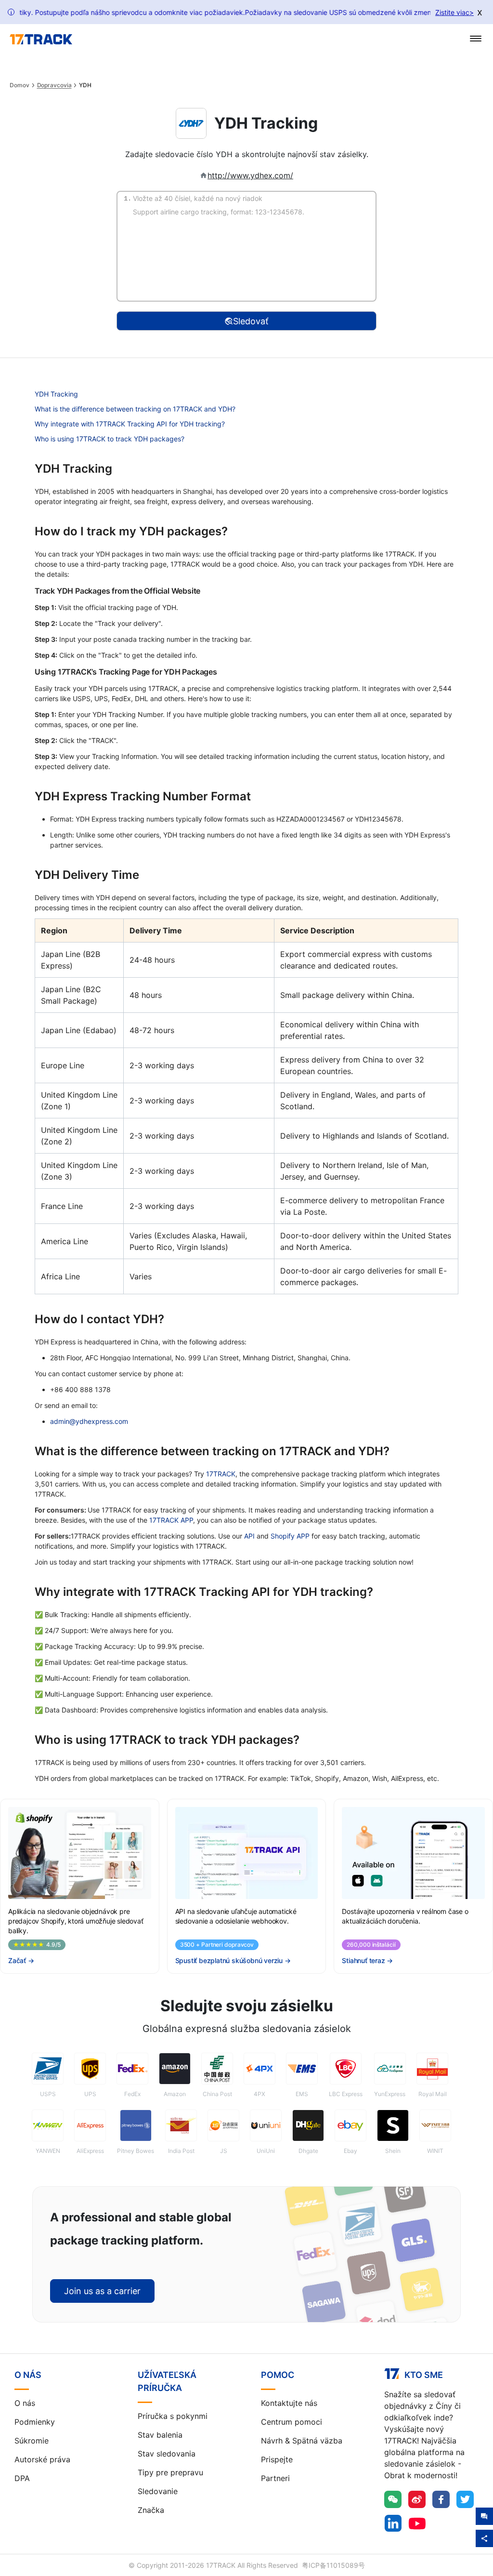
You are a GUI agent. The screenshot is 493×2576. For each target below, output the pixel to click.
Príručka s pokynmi (173, 2416)
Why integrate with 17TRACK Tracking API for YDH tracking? (130, 424)
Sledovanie (158, 2491)
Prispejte (277, 2459)
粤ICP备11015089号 (333, 2565)
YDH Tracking (56, 394)
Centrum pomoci (292, 2422)
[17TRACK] (41, 40)
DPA (22, 2478)
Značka (151, 2510)
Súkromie (32, 2441)
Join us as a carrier (102, 2291)
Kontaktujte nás (289, 2403)
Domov (19, 85)
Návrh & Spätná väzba (302, 2441)
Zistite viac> (454, 12)
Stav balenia (160, 2435)
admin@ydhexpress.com (89, 1421)
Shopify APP (290, 1536)
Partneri (275, 2478)
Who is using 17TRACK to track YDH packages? (110, 439)
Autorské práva (42, 2459)
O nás (25, 2403)
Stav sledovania (167, 2454)
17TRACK (221, 1474)
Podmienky (35, 2422)
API (249, 1536)
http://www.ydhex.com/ (250, 175)
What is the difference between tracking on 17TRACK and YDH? (135, 409)
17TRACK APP (171, 1520)
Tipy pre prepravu (170, 2472)
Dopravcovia (54, 85)
